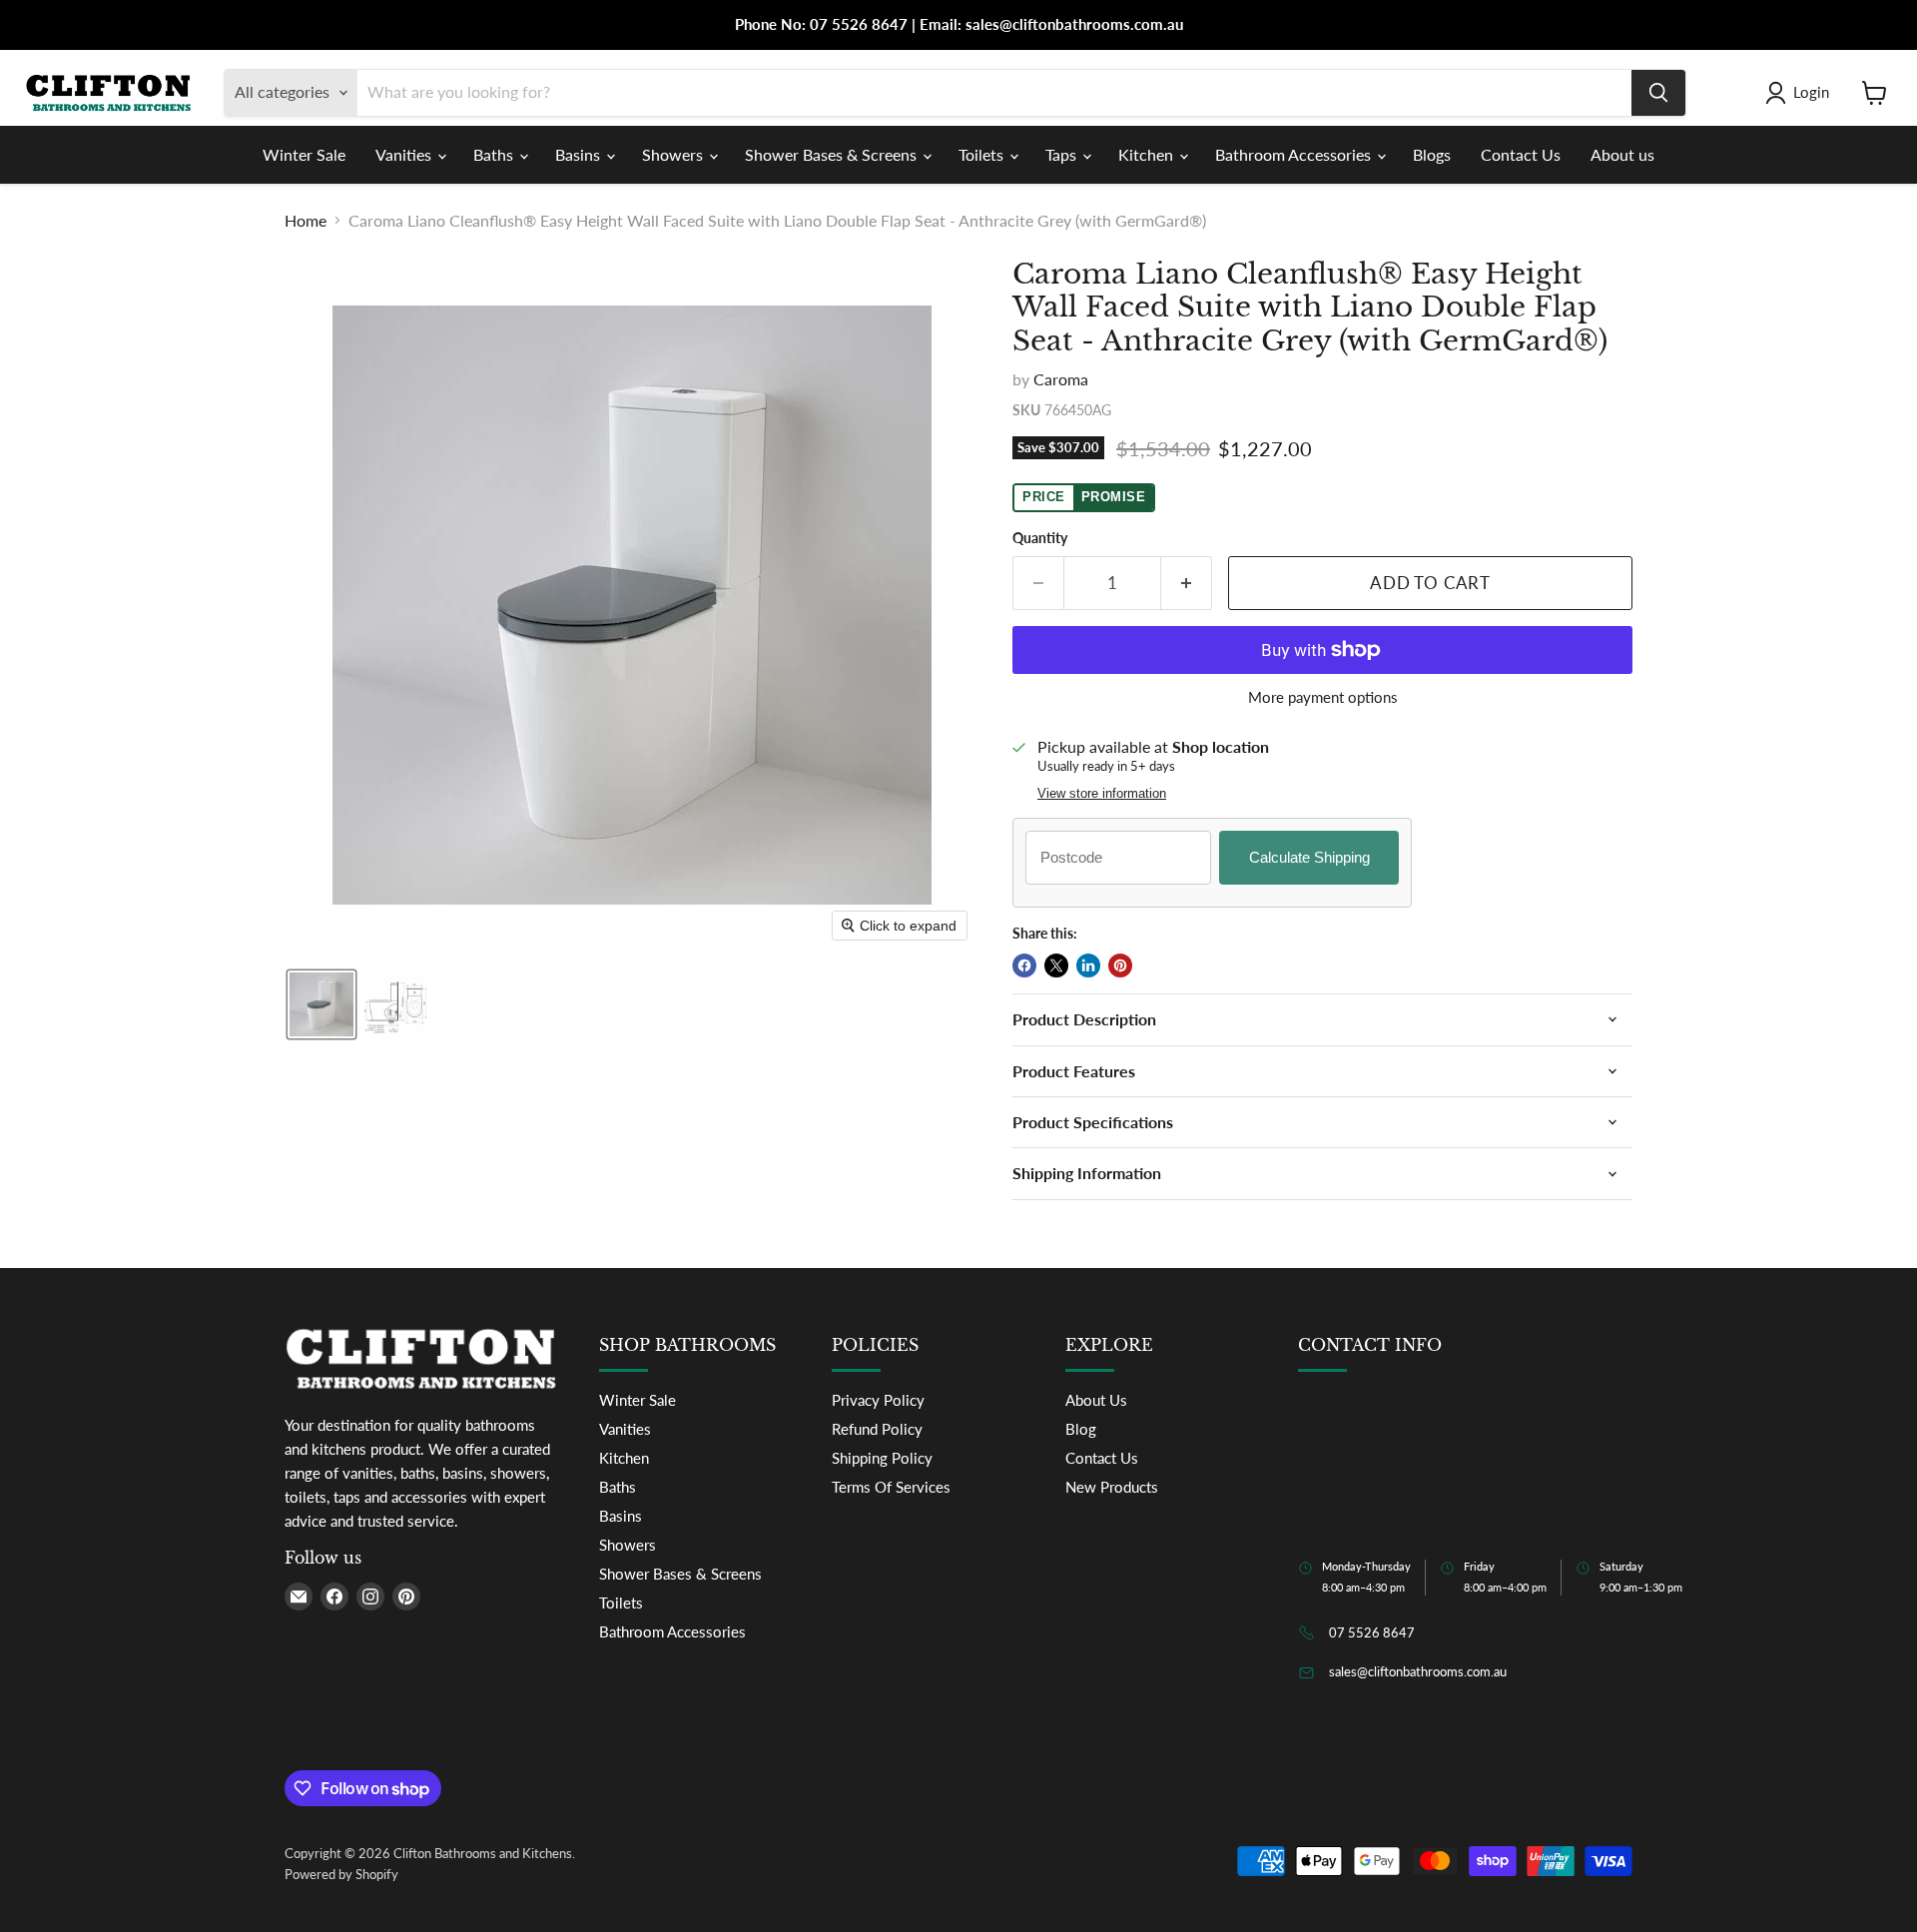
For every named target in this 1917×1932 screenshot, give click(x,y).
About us (1622, 154)
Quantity (1040, 538)
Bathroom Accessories (1295, 154)
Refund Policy (877, 1429)
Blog (1081, 1429)
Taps (1063, 154)
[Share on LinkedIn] (1088, 966)
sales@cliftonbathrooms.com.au (1418, 1671)
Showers (674, 154)
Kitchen (1148, 154)
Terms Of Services (891, 1487)
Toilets (983, 154)
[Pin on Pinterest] (1120, 966)
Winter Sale (304, 154)
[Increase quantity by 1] (1187, 583)
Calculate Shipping (1309, 857)
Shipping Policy (882, 1458)
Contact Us (1521, 154)
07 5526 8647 (1372, 1632)
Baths (495, 154)
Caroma (1061, 379)
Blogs (1432, 154)
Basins (580, 154)
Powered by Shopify (341, 1874)
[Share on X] (1056, 966)
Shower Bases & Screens (833, 154)
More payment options (1323, 697)
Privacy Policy (878, 1400)
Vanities (405, 154)
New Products (1112, 1487)
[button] (1801, 93)
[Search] (1658, 93)
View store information (1102, 794)
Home (306, 221)
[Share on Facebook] (1024, 966)
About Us (1096, 1400)
